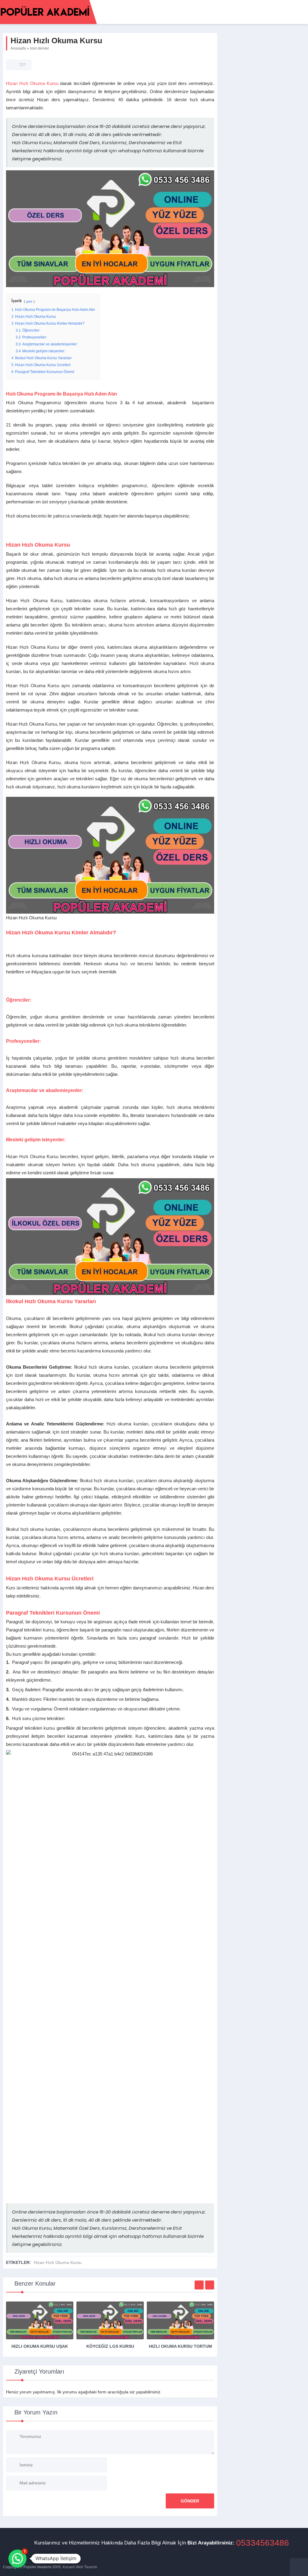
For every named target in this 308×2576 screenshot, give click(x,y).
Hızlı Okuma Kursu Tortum (180, 2346)
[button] (17, 2559)
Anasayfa (18, 48)
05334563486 (263, 2543)
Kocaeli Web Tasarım (80, 2567)
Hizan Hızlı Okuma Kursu (32, 83)
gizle (29, 301)
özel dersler (39, 48)
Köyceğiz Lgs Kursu (110, 2346)
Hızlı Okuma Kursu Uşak (40, 2346)
